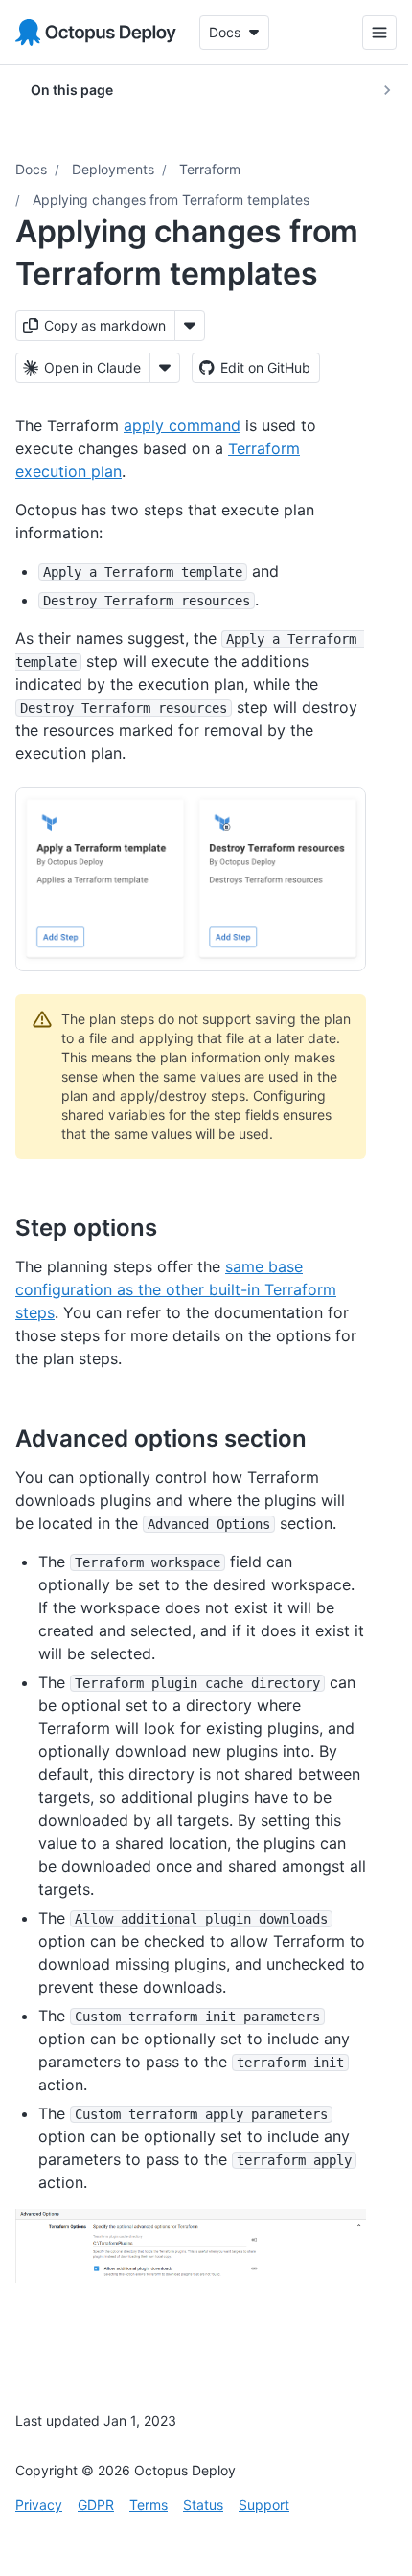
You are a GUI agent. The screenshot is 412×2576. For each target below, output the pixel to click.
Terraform (210, 169)
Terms (149, 2505)
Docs (31, 169)
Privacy (39, 2505)
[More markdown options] (190, 326)
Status (203, 2505)
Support (264, 2505)
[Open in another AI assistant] (165, 368)
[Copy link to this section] (178, 1227)
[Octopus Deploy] (96, 33)
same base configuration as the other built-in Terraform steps (176, 1289)
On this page (72, 90)
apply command (182, 425)
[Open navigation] (365, 33)
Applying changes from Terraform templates (171, 200)
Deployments (113, 169)
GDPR (96, 2505)
